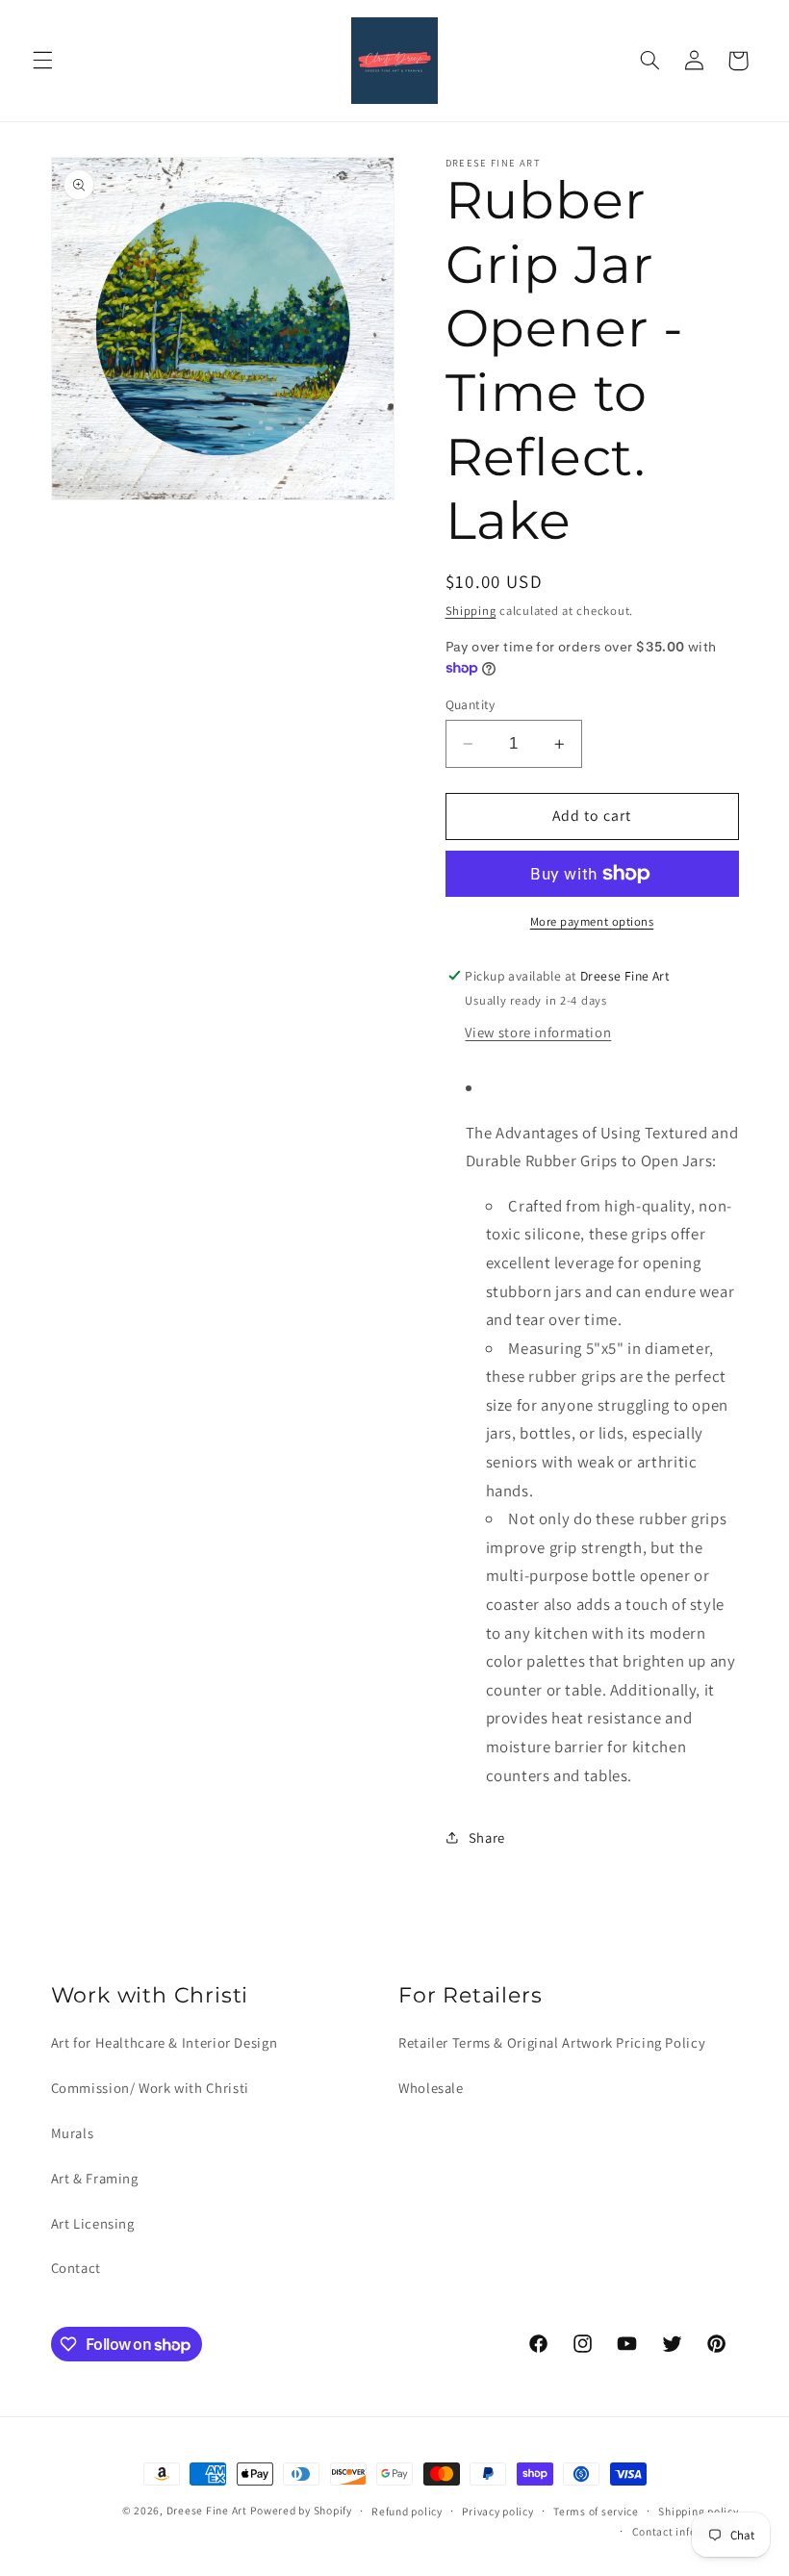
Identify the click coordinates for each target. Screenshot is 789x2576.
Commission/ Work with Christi (150, 2088)
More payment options (592, 921)
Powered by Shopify (301, 2510)
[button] (42, 61)
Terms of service (596, 2511)
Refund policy (407, 2511)
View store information (538, 1032)
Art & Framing (95, 2178)
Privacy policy (497, 2511)
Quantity (471, 704)
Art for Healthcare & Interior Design (165, 2042)
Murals (73, 2133)
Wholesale (431, 2088)
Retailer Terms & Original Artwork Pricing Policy (552, 2042)
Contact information (686, 2531)
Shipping (471, 611)
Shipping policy (698, 2511)
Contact (76, 2268)
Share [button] (487, 1837)
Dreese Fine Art (207, 2510)
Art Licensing (93, 2223)
